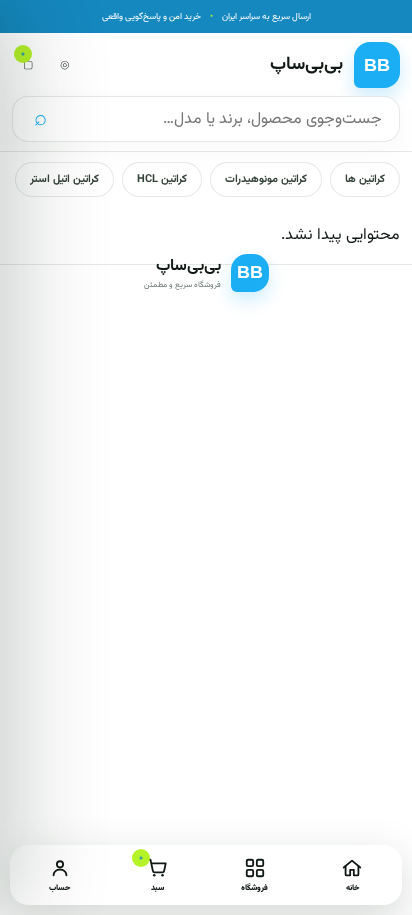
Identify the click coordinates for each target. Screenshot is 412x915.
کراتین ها (365, 179)
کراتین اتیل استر (64, 179)
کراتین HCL (162, 179)
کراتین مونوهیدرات (266, 179)
